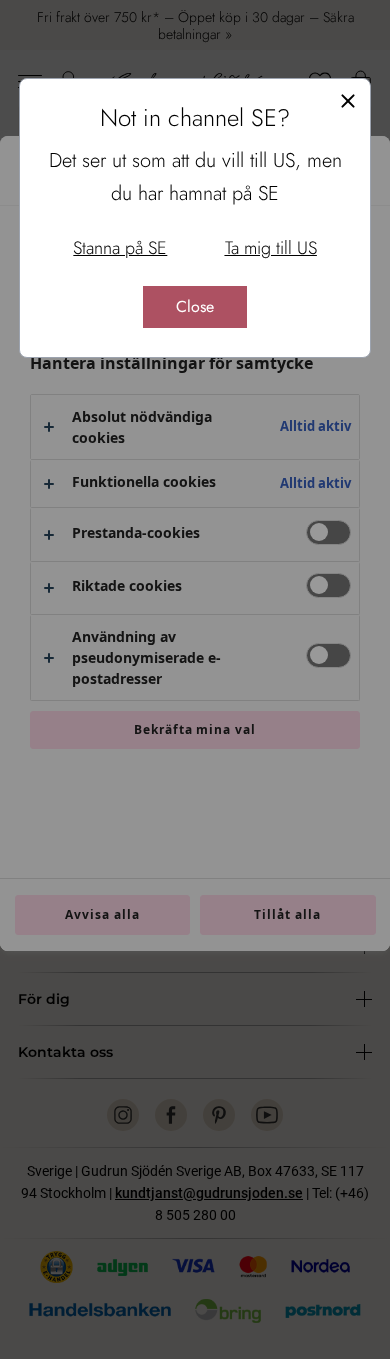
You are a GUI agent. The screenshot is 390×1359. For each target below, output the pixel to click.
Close (195, 306)
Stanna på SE (120, 248)
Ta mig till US (271, 248)
